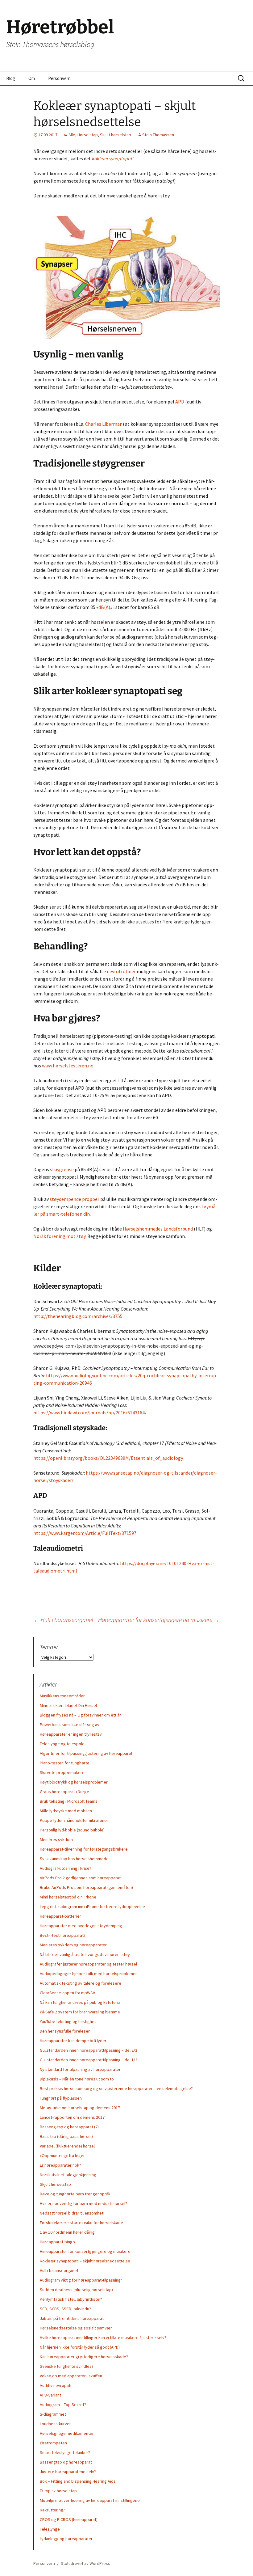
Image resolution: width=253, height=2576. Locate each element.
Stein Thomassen (158, 135)
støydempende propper (75, 1199)
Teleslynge (50, 2529)
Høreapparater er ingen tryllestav (71, 1734)
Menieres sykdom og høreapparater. (74, 1945)
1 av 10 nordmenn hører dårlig (67, 2232)
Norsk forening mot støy (59, 1236)
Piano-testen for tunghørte (65, 1763)
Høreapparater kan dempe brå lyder (73, 2041)
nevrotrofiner (121, 971)
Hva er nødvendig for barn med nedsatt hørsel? (83, 2203)
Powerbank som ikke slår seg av (70, 1725)
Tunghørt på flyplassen (61, 2098)
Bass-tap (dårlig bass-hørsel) (66, 2136)
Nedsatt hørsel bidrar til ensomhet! (72, 2213)
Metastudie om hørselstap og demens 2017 (80, 2108)
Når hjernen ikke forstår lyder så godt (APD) (80, 2347)
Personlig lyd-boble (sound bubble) (72, 1830)
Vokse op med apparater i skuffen (71, 2376)
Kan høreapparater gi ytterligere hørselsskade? (84, 2357)
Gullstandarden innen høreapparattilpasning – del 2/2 (89, 2050)
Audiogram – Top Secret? (63, 2405)
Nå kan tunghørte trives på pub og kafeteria (80, 2002)
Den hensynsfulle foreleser (65, 2031)
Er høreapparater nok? (60, 2165)
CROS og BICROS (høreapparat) (69, 2519)
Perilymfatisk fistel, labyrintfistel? (71, 2299)
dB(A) (104, 607)
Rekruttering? (52, 2510)
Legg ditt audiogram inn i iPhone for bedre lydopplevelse (92, 1907)
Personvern (59, 78)
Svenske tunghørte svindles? (67, 2366)
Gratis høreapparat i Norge (64, 1792)
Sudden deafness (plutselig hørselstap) (76, 2290)
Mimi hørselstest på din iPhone (68, 1897)
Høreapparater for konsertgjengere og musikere (159, 1620)
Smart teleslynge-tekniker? (65, 2452)
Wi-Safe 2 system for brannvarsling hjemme (80, 2012)
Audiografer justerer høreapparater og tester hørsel (88, 1964)
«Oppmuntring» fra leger (62, 2156)
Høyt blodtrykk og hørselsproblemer (74, 1782)
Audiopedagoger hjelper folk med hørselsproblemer (88, 1974)
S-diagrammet (53, 2414)
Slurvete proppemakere (62, 1772)
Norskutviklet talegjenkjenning (68, 2175)
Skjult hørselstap (116, 135)
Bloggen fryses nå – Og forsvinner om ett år (80, 1715)
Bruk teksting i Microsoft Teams (69, 1801)
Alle (72, 135)
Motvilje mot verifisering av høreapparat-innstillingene (90, 2500)
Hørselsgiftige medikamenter (67, 2433)
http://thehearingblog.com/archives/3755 (78, 1316)
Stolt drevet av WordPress (85, 2563)
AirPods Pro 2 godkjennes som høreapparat (80, 1878)
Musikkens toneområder (62, 1696)
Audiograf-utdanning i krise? (66, 1868)
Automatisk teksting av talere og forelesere (81, 1983)
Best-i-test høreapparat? (63, 1935)
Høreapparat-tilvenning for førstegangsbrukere (84, 1849)
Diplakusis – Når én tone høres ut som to (77, 2079)
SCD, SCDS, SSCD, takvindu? (65, 2309)
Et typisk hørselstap (58, 2491)
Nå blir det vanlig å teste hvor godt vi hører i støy (85, 1954)
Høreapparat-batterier (60, 1916)
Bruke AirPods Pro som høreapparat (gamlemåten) (86, 1887)
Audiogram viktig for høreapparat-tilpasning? (81, 2280)
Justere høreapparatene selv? (68, 2472)
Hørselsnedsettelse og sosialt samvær (76, 2328)
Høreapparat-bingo (57, 2242)
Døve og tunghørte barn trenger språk (75, 2194)
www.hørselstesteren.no (68, 1066)
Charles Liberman (104, 424)
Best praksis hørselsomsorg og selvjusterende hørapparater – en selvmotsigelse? (116, 2088)
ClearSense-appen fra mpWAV (67, 1993)
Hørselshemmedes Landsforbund (158, 1229)
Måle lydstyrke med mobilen (66, 1811)
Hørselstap (88, 135)
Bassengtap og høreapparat (66, 2462)
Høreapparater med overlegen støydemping (81, 1926)
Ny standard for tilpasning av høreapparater (80, 2069)
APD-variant (50, 2395)
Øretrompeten (53, 2443)
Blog (11, 78)
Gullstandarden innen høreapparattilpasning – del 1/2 (89, 2060)
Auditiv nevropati (56, 2385)
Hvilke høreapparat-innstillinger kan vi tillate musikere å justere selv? (103, 2337)
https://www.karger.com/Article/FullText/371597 (85, 1533)
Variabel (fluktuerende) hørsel (67, 2146)
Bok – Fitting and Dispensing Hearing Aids (78, 2481)
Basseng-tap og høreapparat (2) (69, 2127)
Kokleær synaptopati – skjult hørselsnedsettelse (85, 2261)
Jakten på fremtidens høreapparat (72, 2318)
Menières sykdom (56, 1839)
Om (32, 78)
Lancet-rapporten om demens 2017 (72, 2117)
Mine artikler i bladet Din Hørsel (68, 1705)
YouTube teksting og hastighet (68, 2021)
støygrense (62, 1169)
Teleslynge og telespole (62, 1744)
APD (180, 402)
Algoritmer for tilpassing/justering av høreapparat (86, 1753)
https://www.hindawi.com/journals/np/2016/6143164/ (90, 1413)
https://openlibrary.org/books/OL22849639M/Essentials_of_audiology (108, 1458)
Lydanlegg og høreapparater (66, 2539)
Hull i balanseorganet (63, 1620)
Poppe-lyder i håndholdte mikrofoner (74, 1820)
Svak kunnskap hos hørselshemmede (74, 1859)
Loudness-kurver (55, 2424)
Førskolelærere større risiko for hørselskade (81, 2223)
